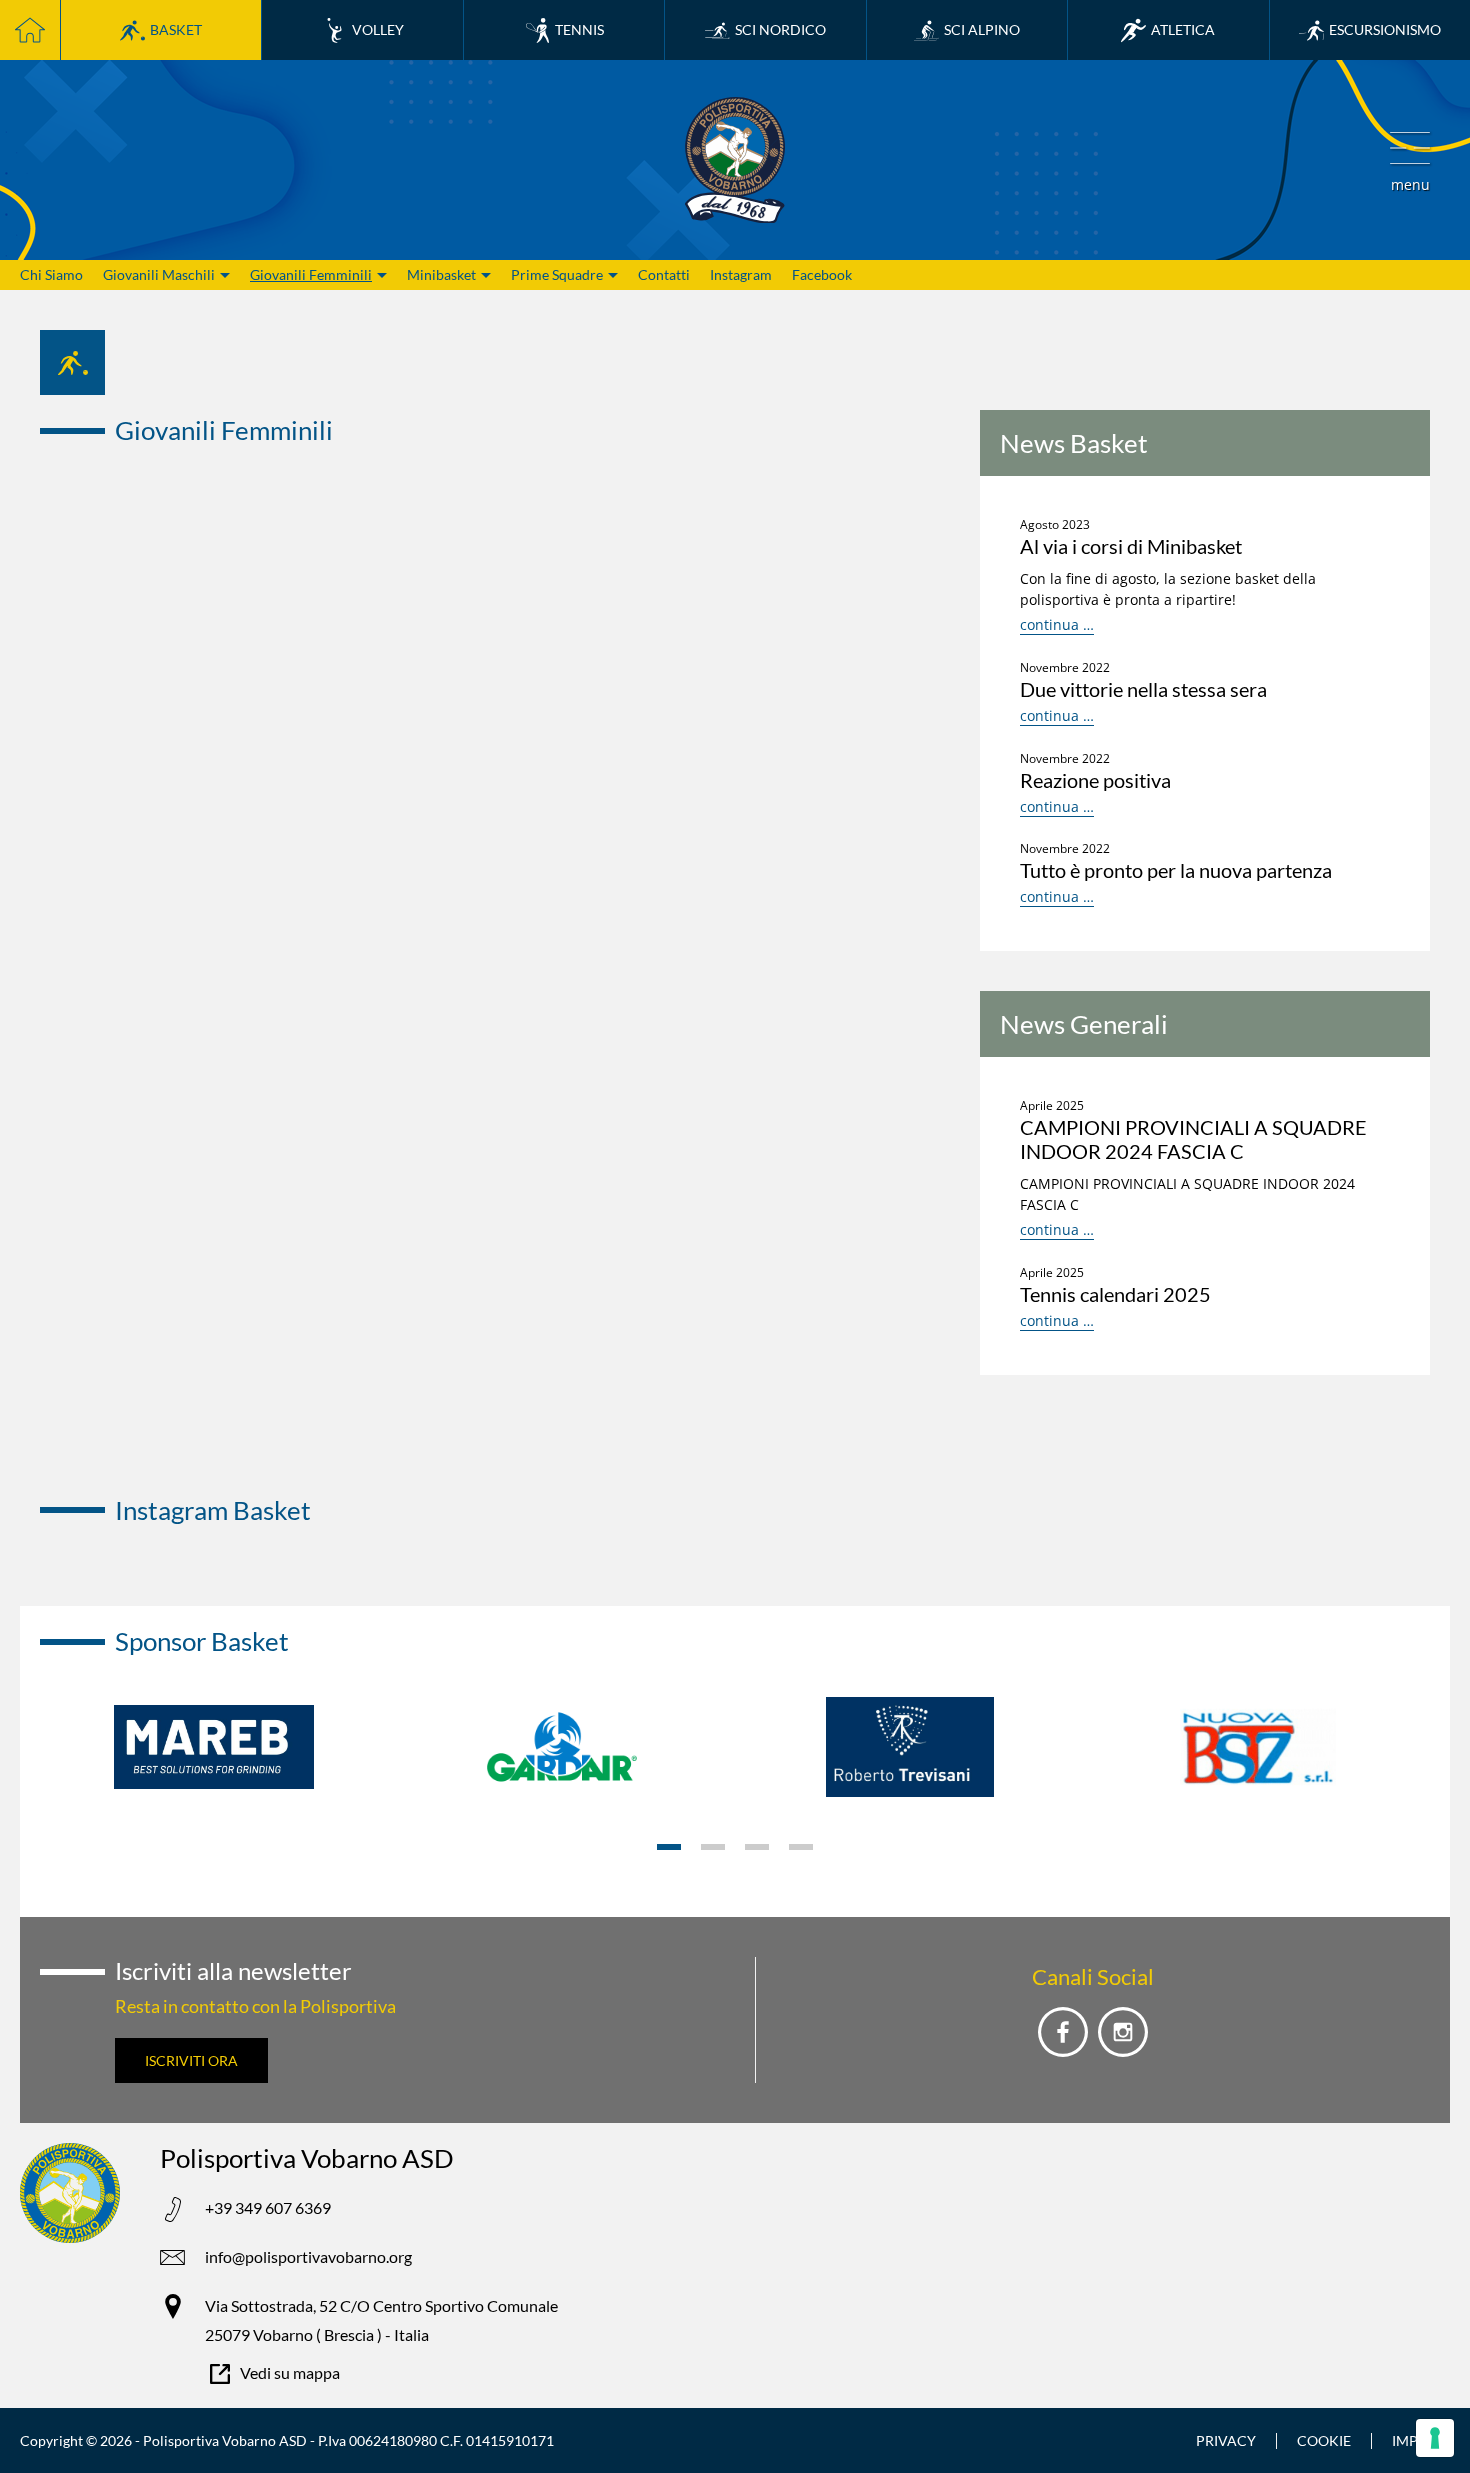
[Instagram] (1123, 2032)
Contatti (664, 274)
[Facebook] (1063, 2032)
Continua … (1057, 624)
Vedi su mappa (290, 2372)
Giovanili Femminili (311, 274)
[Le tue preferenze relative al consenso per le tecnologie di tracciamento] (1435, 2438)
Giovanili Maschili (159, 274)
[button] (1410, 160)
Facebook (822, 274)
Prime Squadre (557, 274)
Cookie (1324, 2440)
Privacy (1226, 2440)
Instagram (741, 274)
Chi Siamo (51, 274)
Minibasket (441, 274)
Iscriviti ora (191, 2060)
